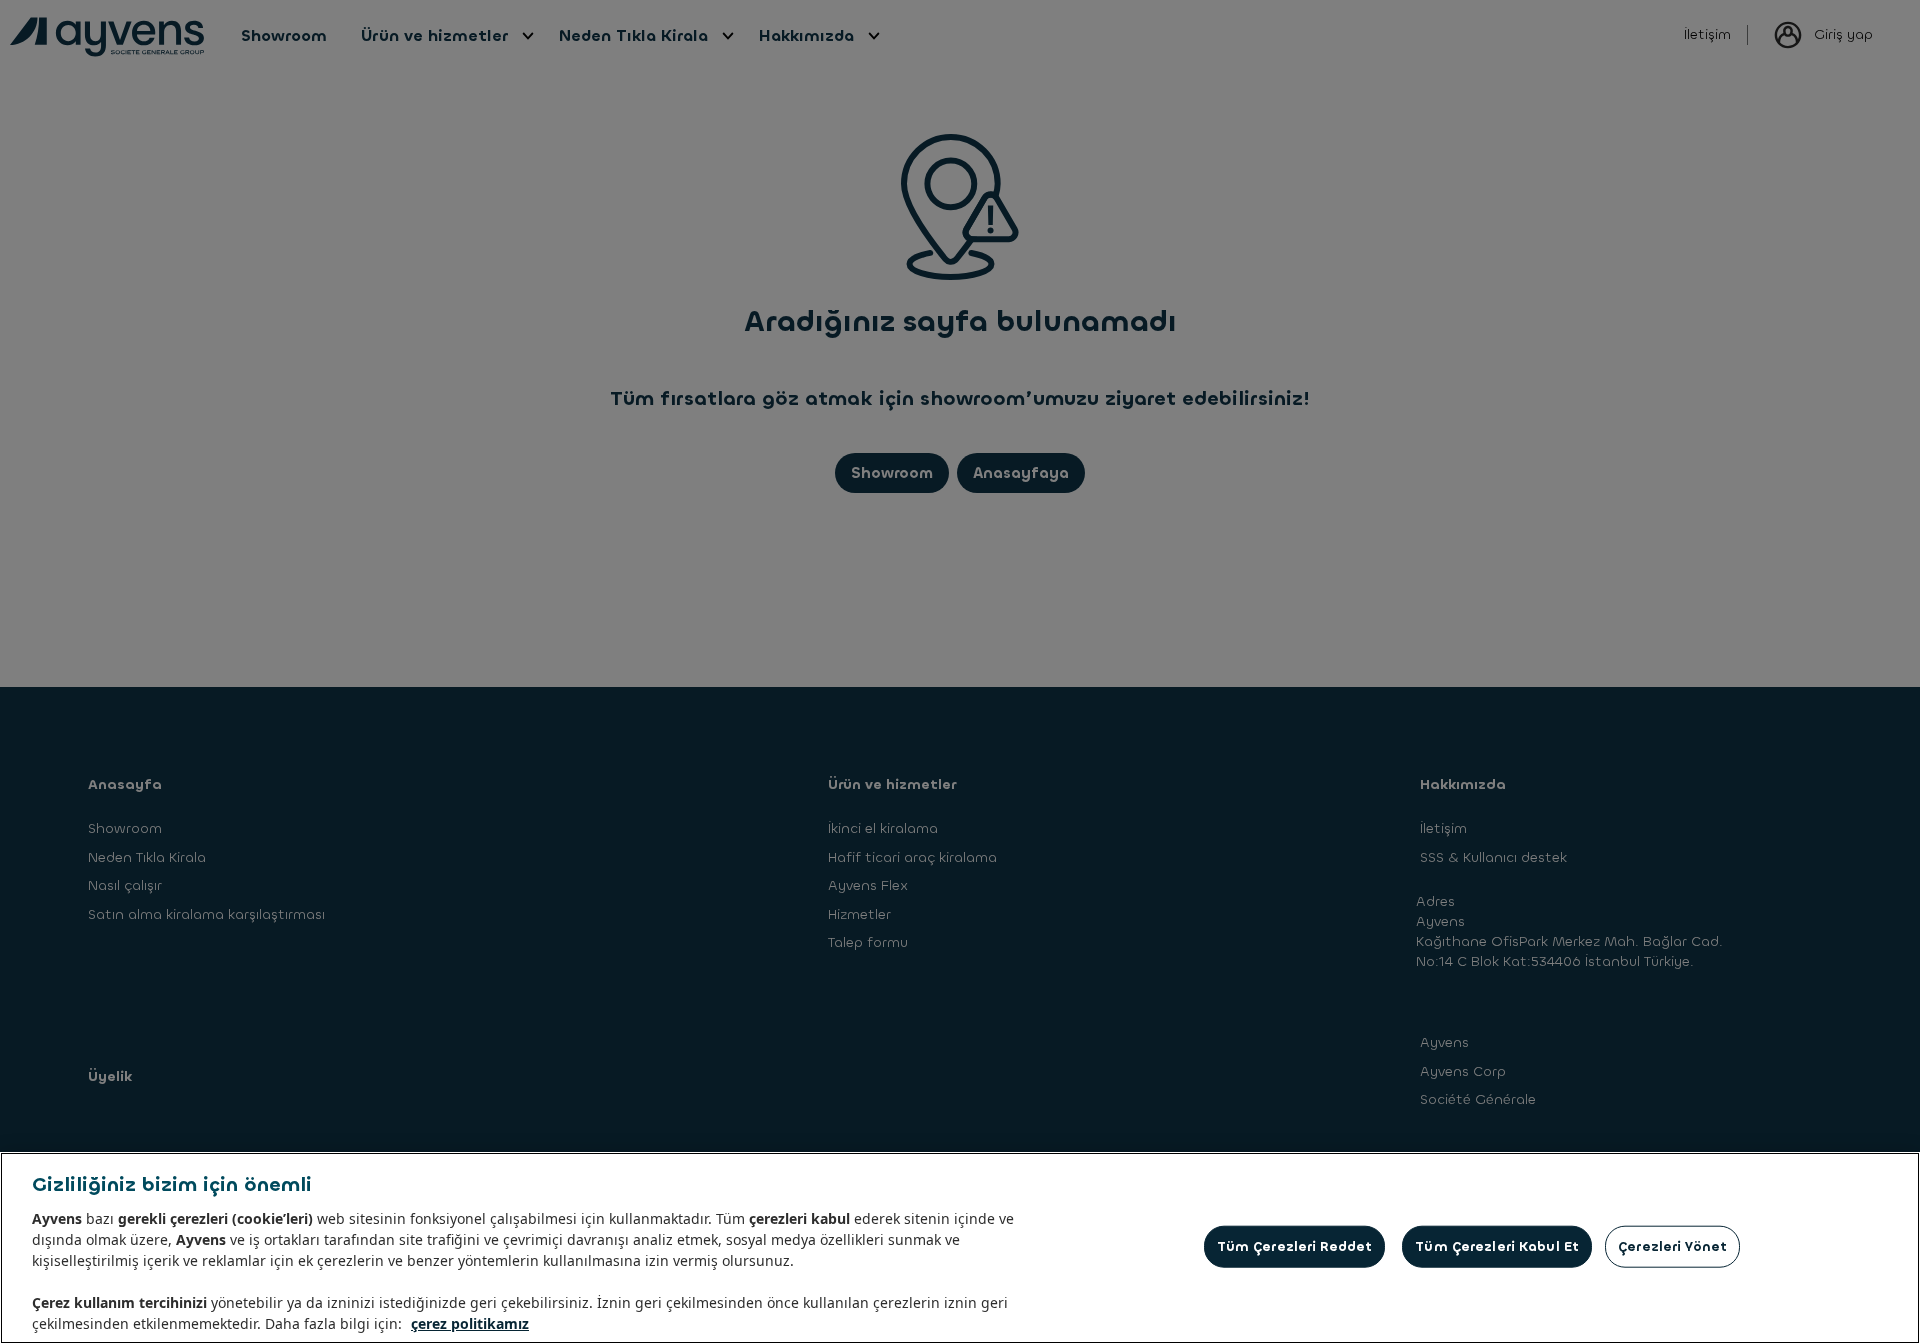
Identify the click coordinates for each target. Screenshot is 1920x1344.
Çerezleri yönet (1672, 1246)
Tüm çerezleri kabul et (1497, 1246)
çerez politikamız (470, 1323)
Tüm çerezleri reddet (1295, 1246)
